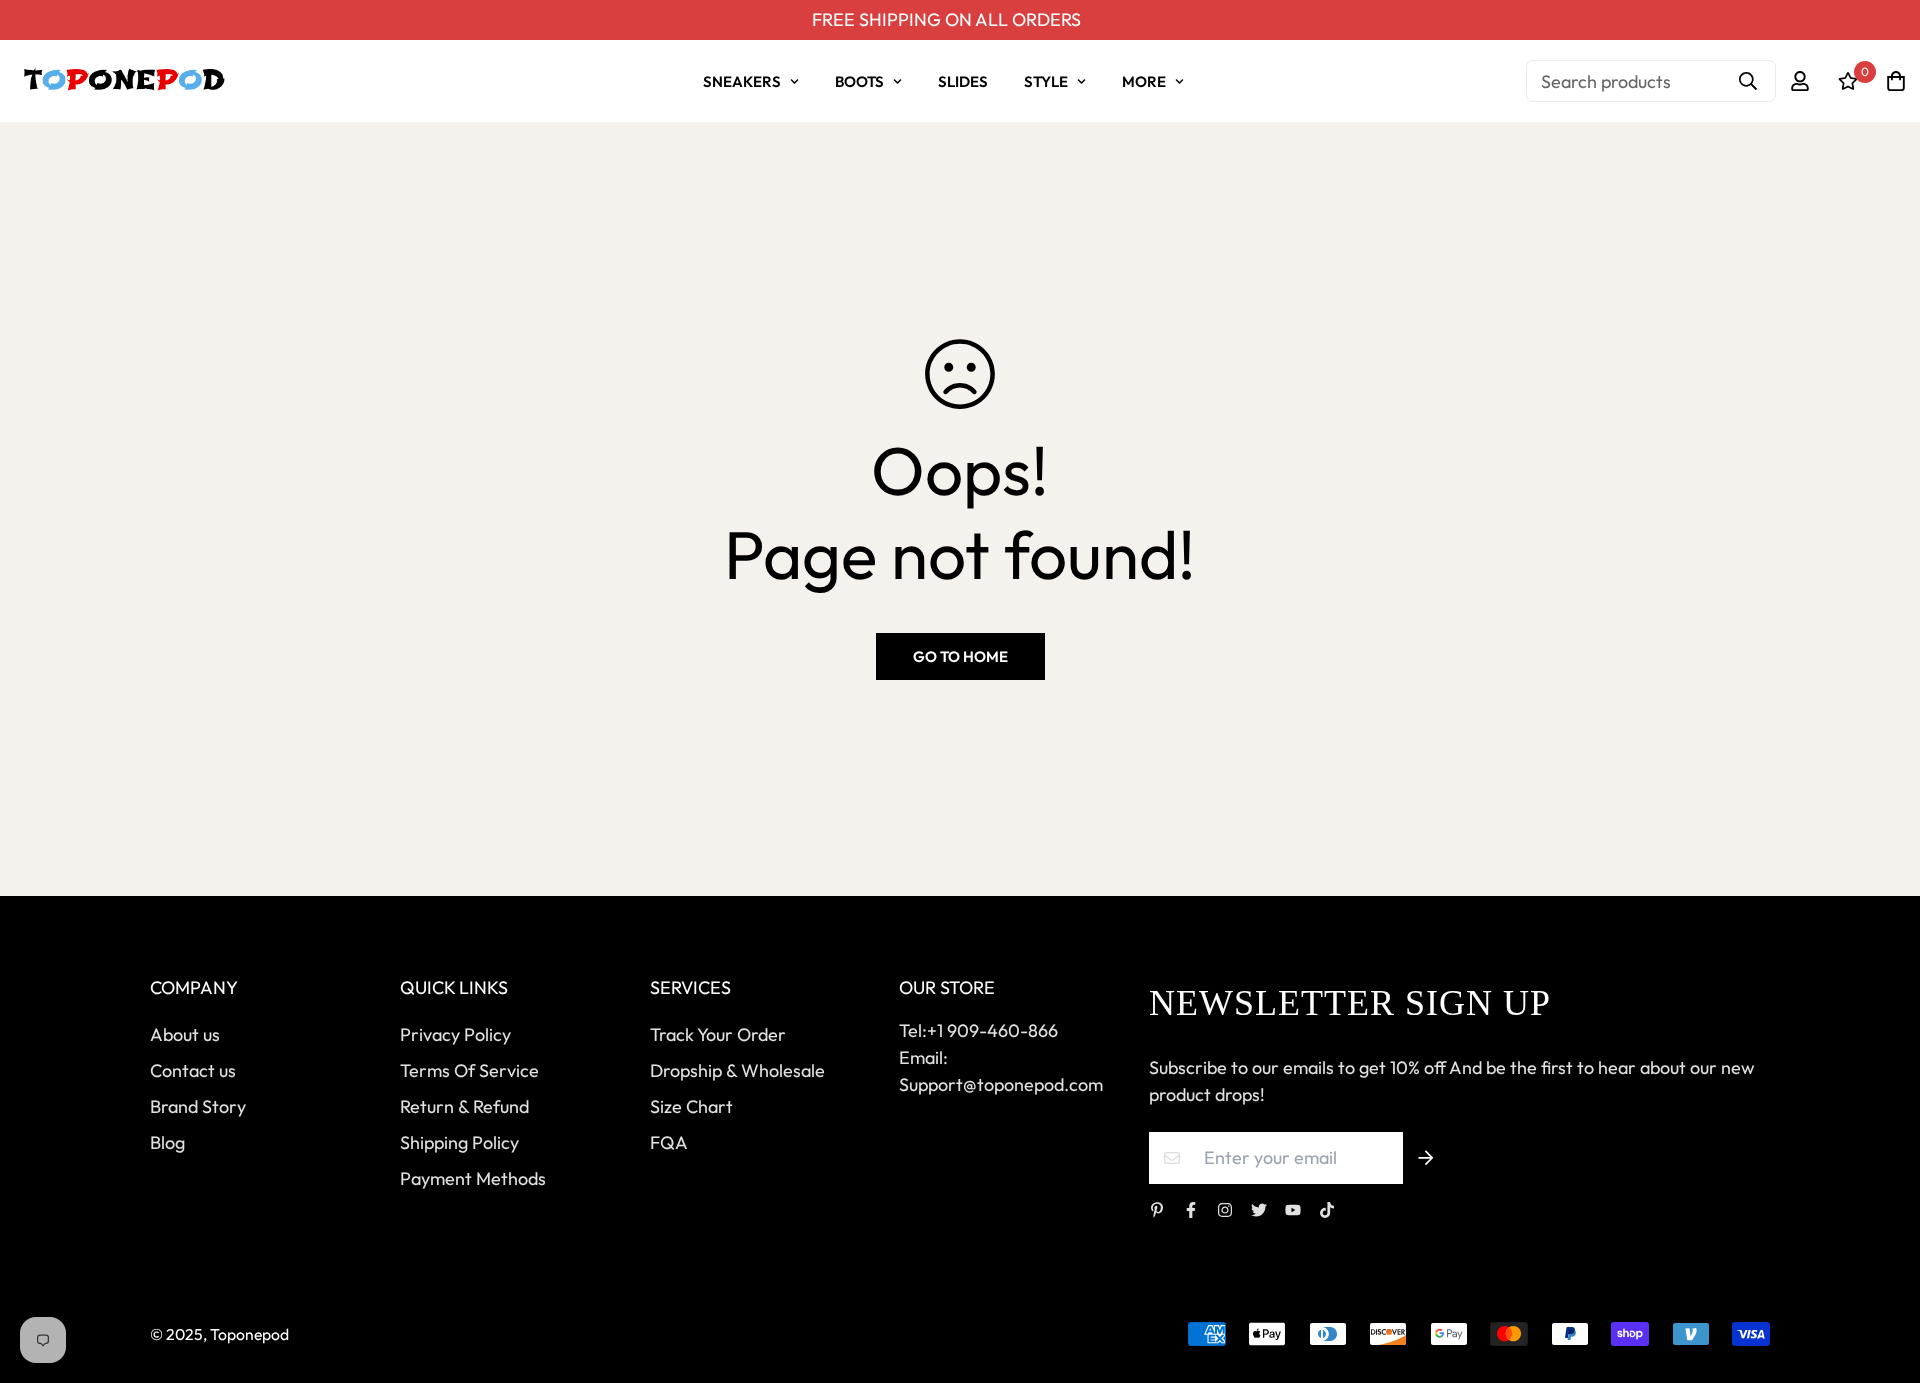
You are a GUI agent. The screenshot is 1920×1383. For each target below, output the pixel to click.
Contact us (193, 1070)
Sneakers (742, 81)
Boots (859, 81)
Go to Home (960, 656)
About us (185, 1034)
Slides (963, 81)
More (1144, 81)
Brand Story (198, 1106)
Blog (167, 1142)
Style (1046, 81)
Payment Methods (473, 1178)
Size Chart (691, 1106)
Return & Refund (464, 1106)
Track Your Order (718, 1034)
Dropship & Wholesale (737, 1070)
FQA (669, 1142)
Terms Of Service (469, 1070)
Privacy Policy (455, 1034)
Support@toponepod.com (1001, 1084)
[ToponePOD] (123, 81)
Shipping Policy (459, 1142)
